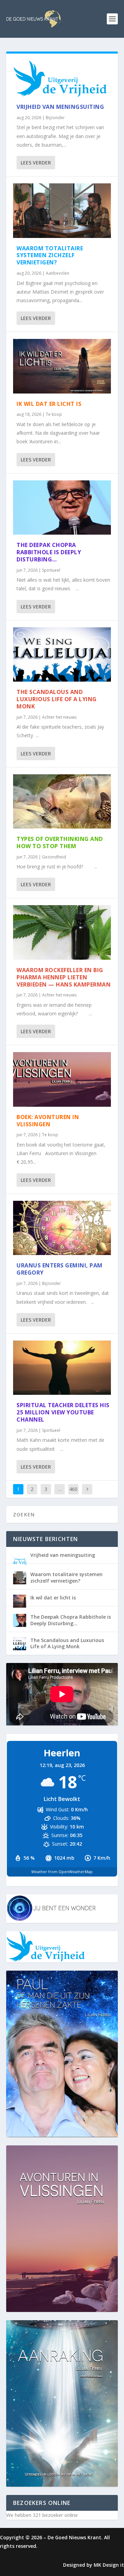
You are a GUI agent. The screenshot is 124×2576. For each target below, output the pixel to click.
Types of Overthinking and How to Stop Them (60, 842)
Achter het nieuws (59, 717)
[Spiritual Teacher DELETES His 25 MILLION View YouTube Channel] (62, 1368)
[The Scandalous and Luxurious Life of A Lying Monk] (62, 655)
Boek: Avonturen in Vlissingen (48, 1121)
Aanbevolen (58, 273)
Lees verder (36, 163)
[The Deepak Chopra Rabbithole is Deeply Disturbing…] (62, 508)
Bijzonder (55, 118)
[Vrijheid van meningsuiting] (62, 78)
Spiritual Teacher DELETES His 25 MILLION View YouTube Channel (63, 1412)
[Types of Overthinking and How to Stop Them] (62, 802)
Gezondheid (54, 857)
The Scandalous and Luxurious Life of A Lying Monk (57, 699)
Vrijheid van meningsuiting (60, 107)
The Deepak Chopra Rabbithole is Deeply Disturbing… (49, 552)
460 (73, 1489)
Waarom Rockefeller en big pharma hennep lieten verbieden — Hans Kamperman (64, 977)
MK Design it (109, 2565)
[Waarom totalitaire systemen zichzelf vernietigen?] (62, 211)
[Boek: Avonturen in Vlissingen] (62, 1079)
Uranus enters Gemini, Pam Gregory (60, 1269)
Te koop (54, 414)
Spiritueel (51, 570)
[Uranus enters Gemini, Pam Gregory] (62, 1228)
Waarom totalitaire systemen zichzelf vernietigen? (50, 255)
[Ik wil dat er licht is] (62, 366)
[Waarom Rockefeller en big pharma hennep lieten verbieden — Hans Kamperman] (62, 932)
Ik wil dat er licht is (49, 404)
